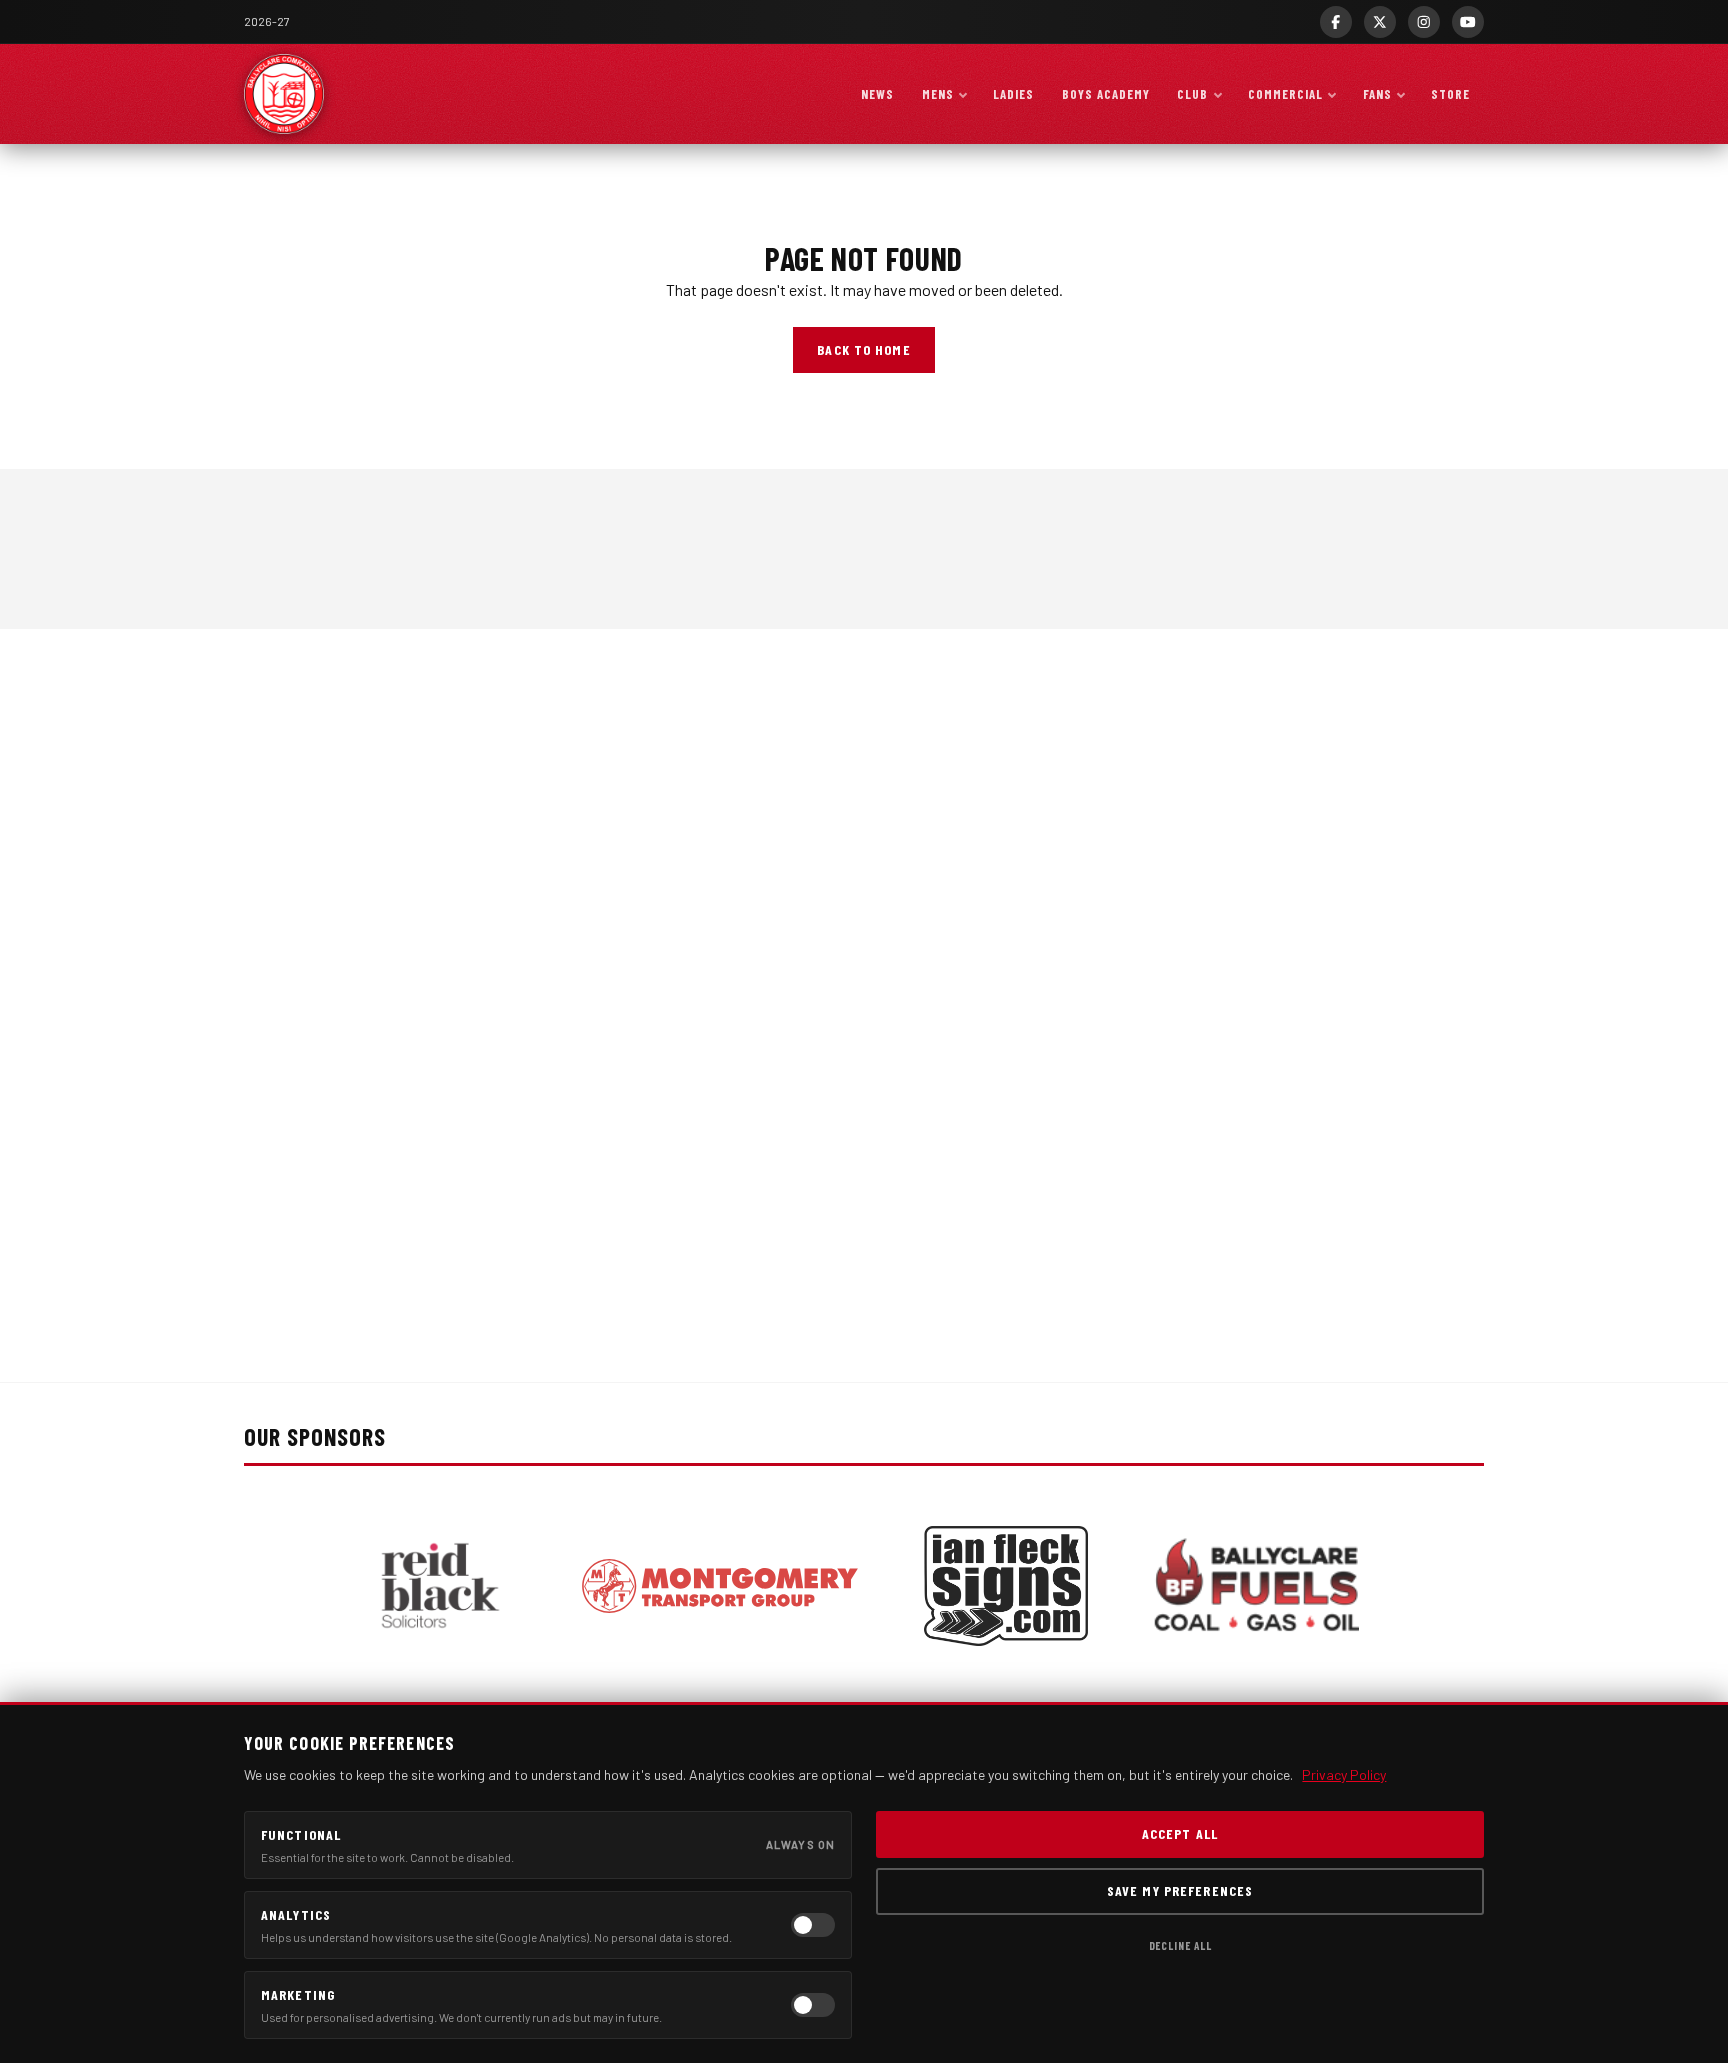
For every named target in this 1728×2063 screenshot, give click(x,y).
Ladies (1013, 94)
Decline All (1180, 1945)
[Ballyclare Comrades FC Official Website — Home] (284, 94)
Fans (1377, 94)
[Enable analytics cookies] (813, 1925)
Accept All (1180, 1833)
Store (1450, 94)
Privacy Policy (1344, 1774)
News (877, 94)
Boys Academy (1106, 94)
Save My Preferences (1180, 1890)
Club (1192, 94)
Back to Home (863, 349)
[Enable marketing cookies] (813, 2005)
